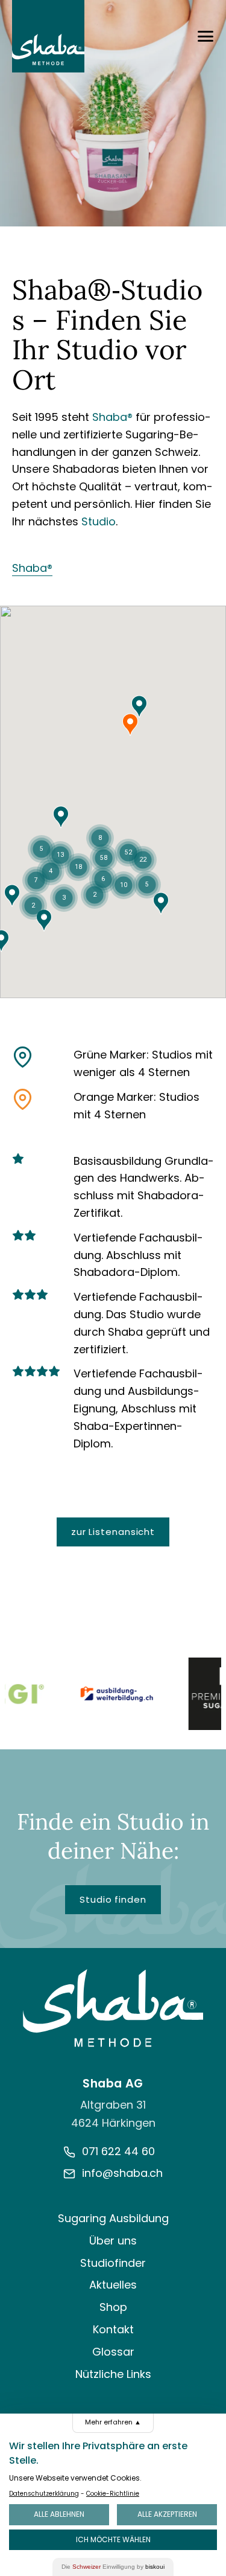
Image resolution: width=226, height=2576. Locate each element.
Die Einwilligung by (113, 2567)
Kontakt (113, 2329)
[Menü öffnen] (206, 36)
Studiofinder (113, 2263)
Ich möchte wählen (113, 2539)
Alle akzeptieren (167, 2514)
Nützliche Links (113, 2374)
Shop (113, 2307)
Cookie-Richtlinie (113, 2494)
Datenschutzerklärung (44, 2494)
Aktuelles (113, 2285)
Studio (99, 521)
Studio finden (113, 1899)
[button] (12, 896)
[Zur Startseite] (113, 2008)
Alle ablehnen (59, 2514)
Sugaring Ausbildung (113, 2218)
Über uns (113, 2241)
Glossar (113, 2352)
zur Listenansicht (113, 1532)
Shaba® (112, 417)
